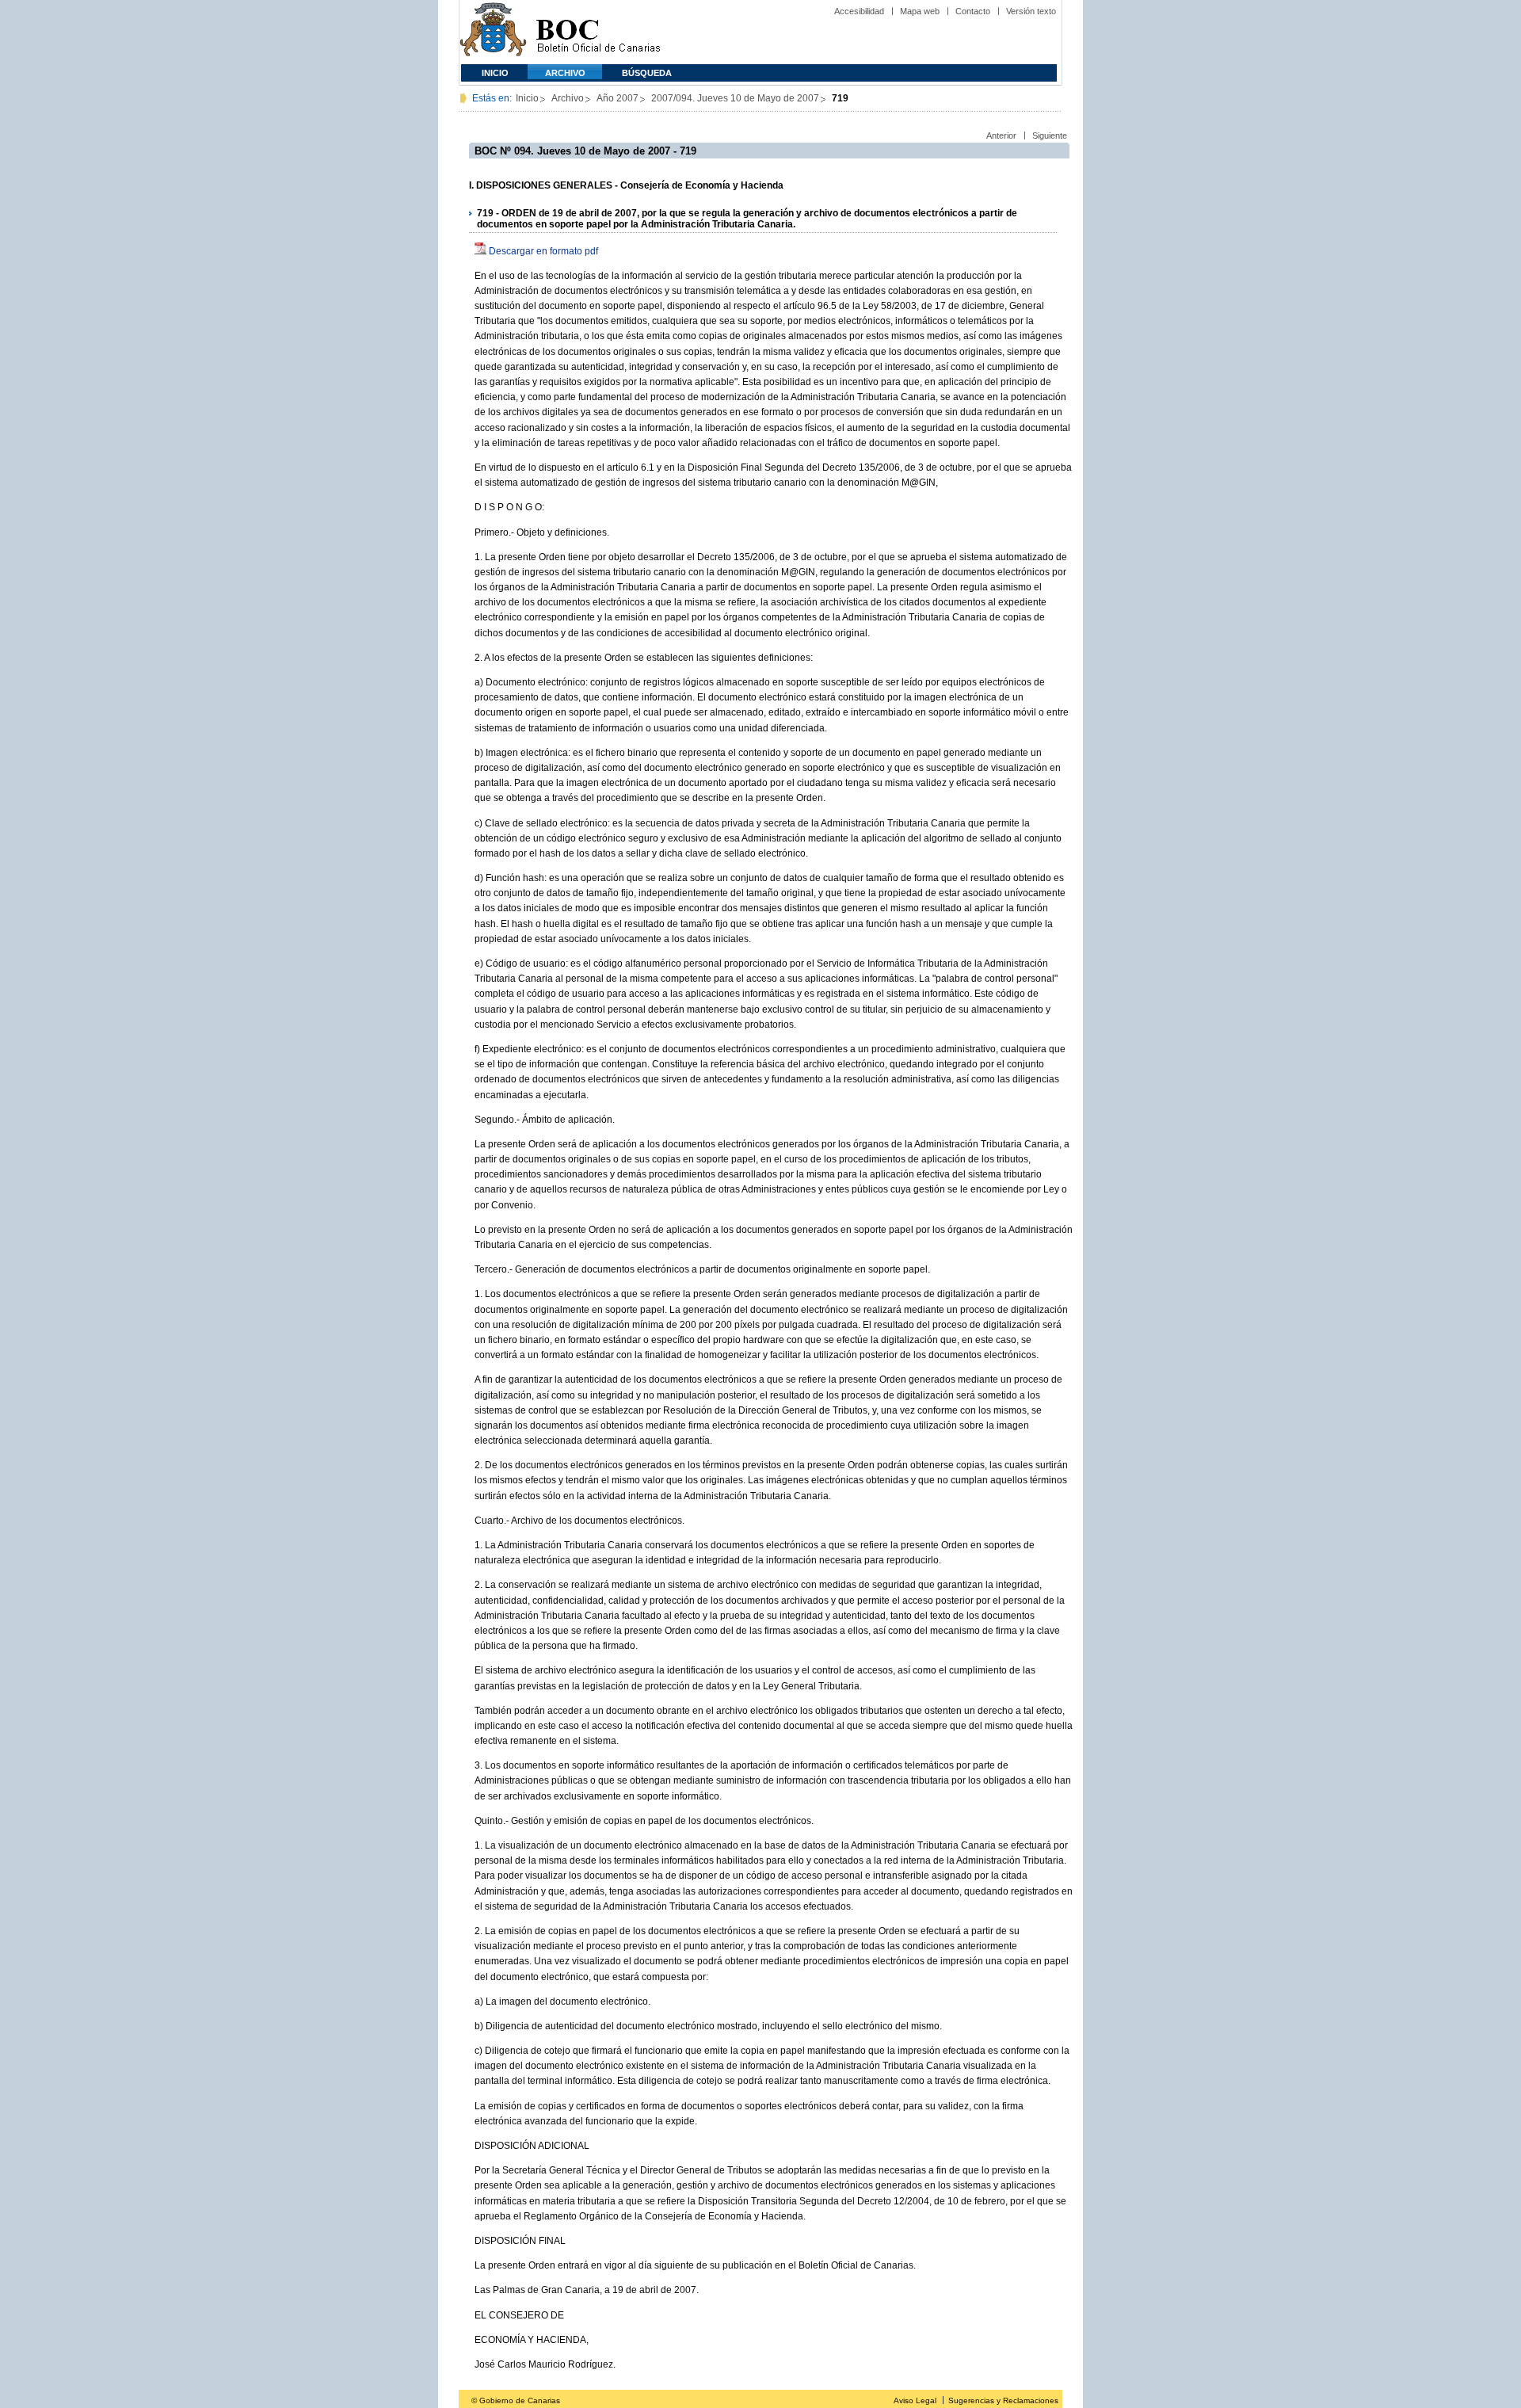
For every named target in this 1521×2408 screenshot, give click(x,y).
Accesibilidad (859, 11)
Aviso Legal (915, 2400)
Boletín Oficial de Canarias (598, 32)
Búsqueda (647, 73)
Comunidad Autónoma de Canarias (493, 32)
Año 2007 (618, 98)
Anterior (1001, 135)
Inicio (495, 73)
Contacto (973, 11)
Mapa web (920, 11)
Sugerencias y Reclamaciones (1003, 2400)
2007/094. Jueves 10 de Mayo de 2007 (735, 98)
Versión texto (1031, 11)
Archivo (565, 73)
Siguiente (1050, 135)
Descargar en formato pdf (543, 251)
